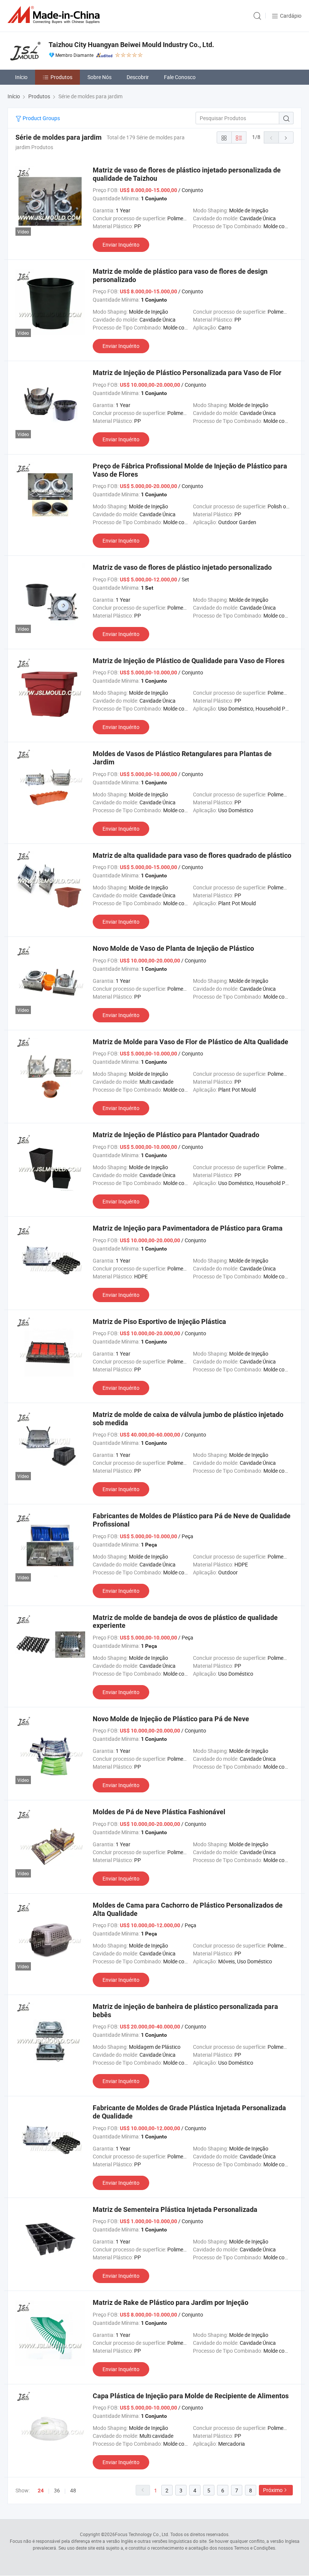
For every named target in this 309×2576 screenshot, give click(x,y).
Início (21, 77)
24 (41, 2491)
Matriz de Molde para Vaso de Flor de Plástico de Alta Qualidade (190, 1042)
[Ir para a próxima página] (286, 137)
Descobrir (138, 77)
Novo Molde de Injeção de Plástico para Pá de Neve (171, 1719)
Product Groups (41, 118)
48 (73, 2490)
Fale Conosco (180, 77)
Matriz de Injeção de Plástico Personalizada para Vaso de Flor (187, 373)
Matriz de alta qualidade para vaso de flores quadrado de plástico (192, 855)
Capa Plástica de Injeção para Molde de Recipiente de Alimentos (191, 2396)
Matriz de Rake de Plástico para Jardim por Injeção (171, 2302)
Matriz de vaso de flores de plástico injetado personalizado (182, 567)
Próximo (273, 2490)
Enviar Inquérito (121, 245)
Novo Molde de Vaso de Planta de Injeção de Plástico (173, 948)
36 (57, 2490)
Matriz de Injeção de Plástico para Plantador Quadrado (176, 1135)
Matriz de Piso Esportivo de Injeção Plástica (159, 1322)
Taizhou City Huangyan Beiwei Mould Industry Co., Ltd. (131, 45)
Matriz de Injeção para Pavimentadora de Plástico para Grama (188, 1228)
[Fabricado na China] (55, 15)
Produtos (61, 77)
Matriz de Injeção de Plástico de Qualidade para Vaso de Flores (189, 661)
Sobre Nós (99, 77)
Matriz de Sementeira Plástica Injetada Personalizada (175, 2209)
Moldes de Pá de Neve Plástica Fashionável (159, 1812)
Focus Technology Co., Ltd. (142, 2534)
